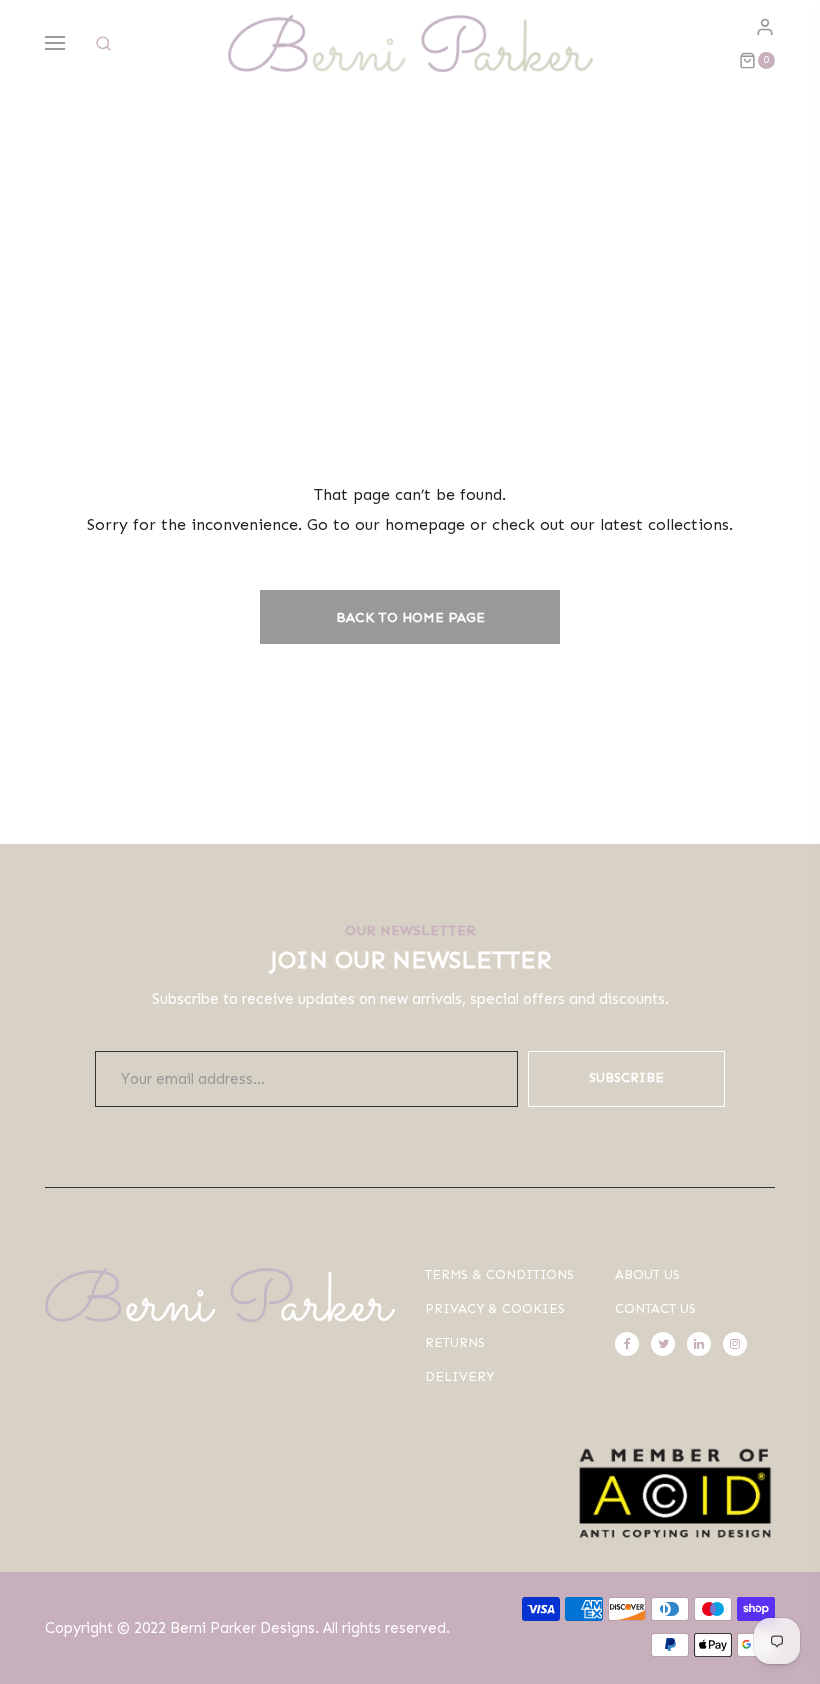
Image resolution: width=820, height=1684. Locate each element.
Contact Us (655, 1308)
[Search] (103, 43)
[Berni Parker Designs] (410, 43)
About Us (647, 1274)
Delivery (459, 1376)
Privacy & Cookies (495, 1308)
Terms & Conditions (499, 1274)
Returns (455, 1342)
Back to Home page (410, 617)
